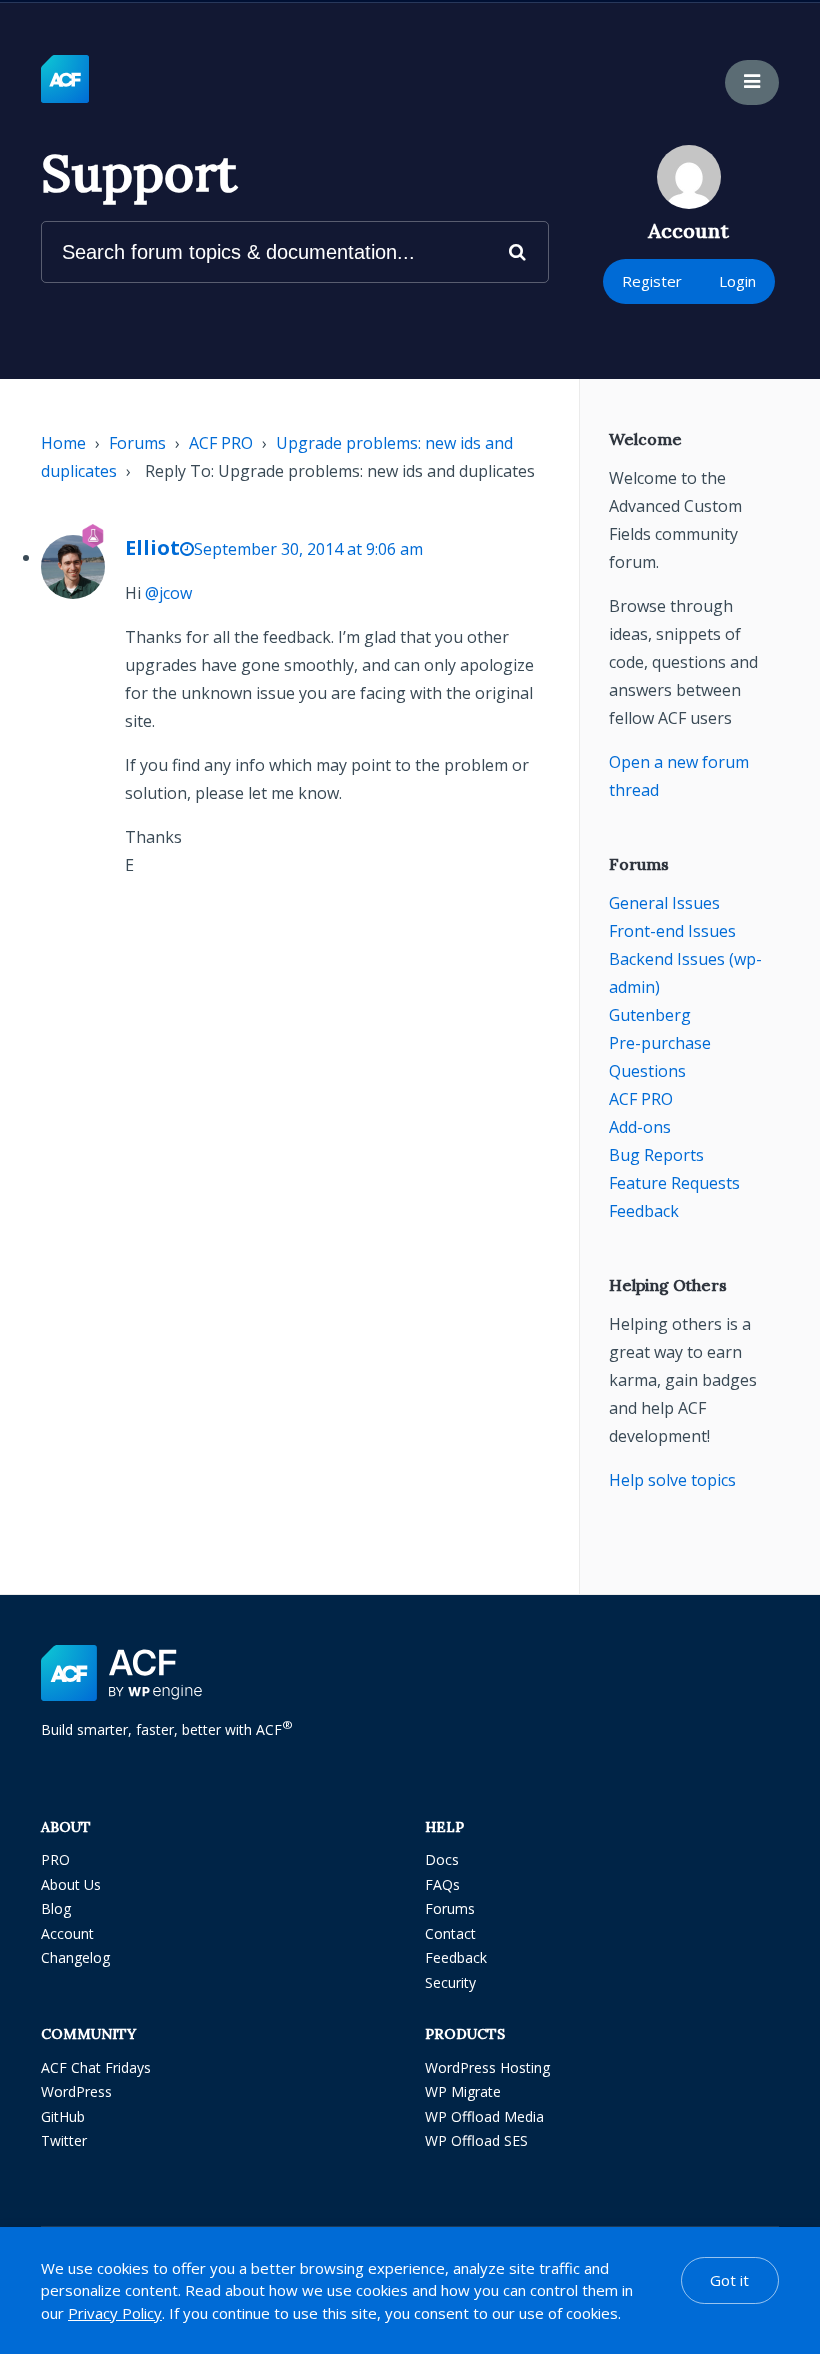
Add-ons (640, 1127)
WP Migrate (463, 2091)
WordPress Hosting (487, 2067)
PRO (55, 1859)
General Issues (664, 903)
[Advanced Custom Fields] (65, 80)
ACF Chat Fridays (96, 2067)
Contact (450, 1933)
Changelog (75, 1957)
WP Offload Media (484, 2116)
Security (450, 1982)
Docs (442, 1859)
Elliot (152, 547)
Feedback (644, 1211)
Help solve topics (672, 1480)
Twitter (64, 2140)
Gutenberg (650, 1015)
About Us (71, 1884)
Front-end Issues (672, 931)
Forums (137, 443)
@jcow (168, 593)
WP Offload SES (476, 2140)
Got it (729, 2280)
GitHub (63, 2116)
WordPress (76, 2091)
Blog (56, 1908)
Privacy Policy (115, 2313)
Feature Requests (674, 1183)
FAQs (442, 1884)
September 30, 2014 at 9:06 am (308, 549)
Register (652, 281)
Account (67, 1933)
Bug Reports (656, 1155)
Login (737, 281)
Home (63, 443)
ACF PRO (221, 443)
